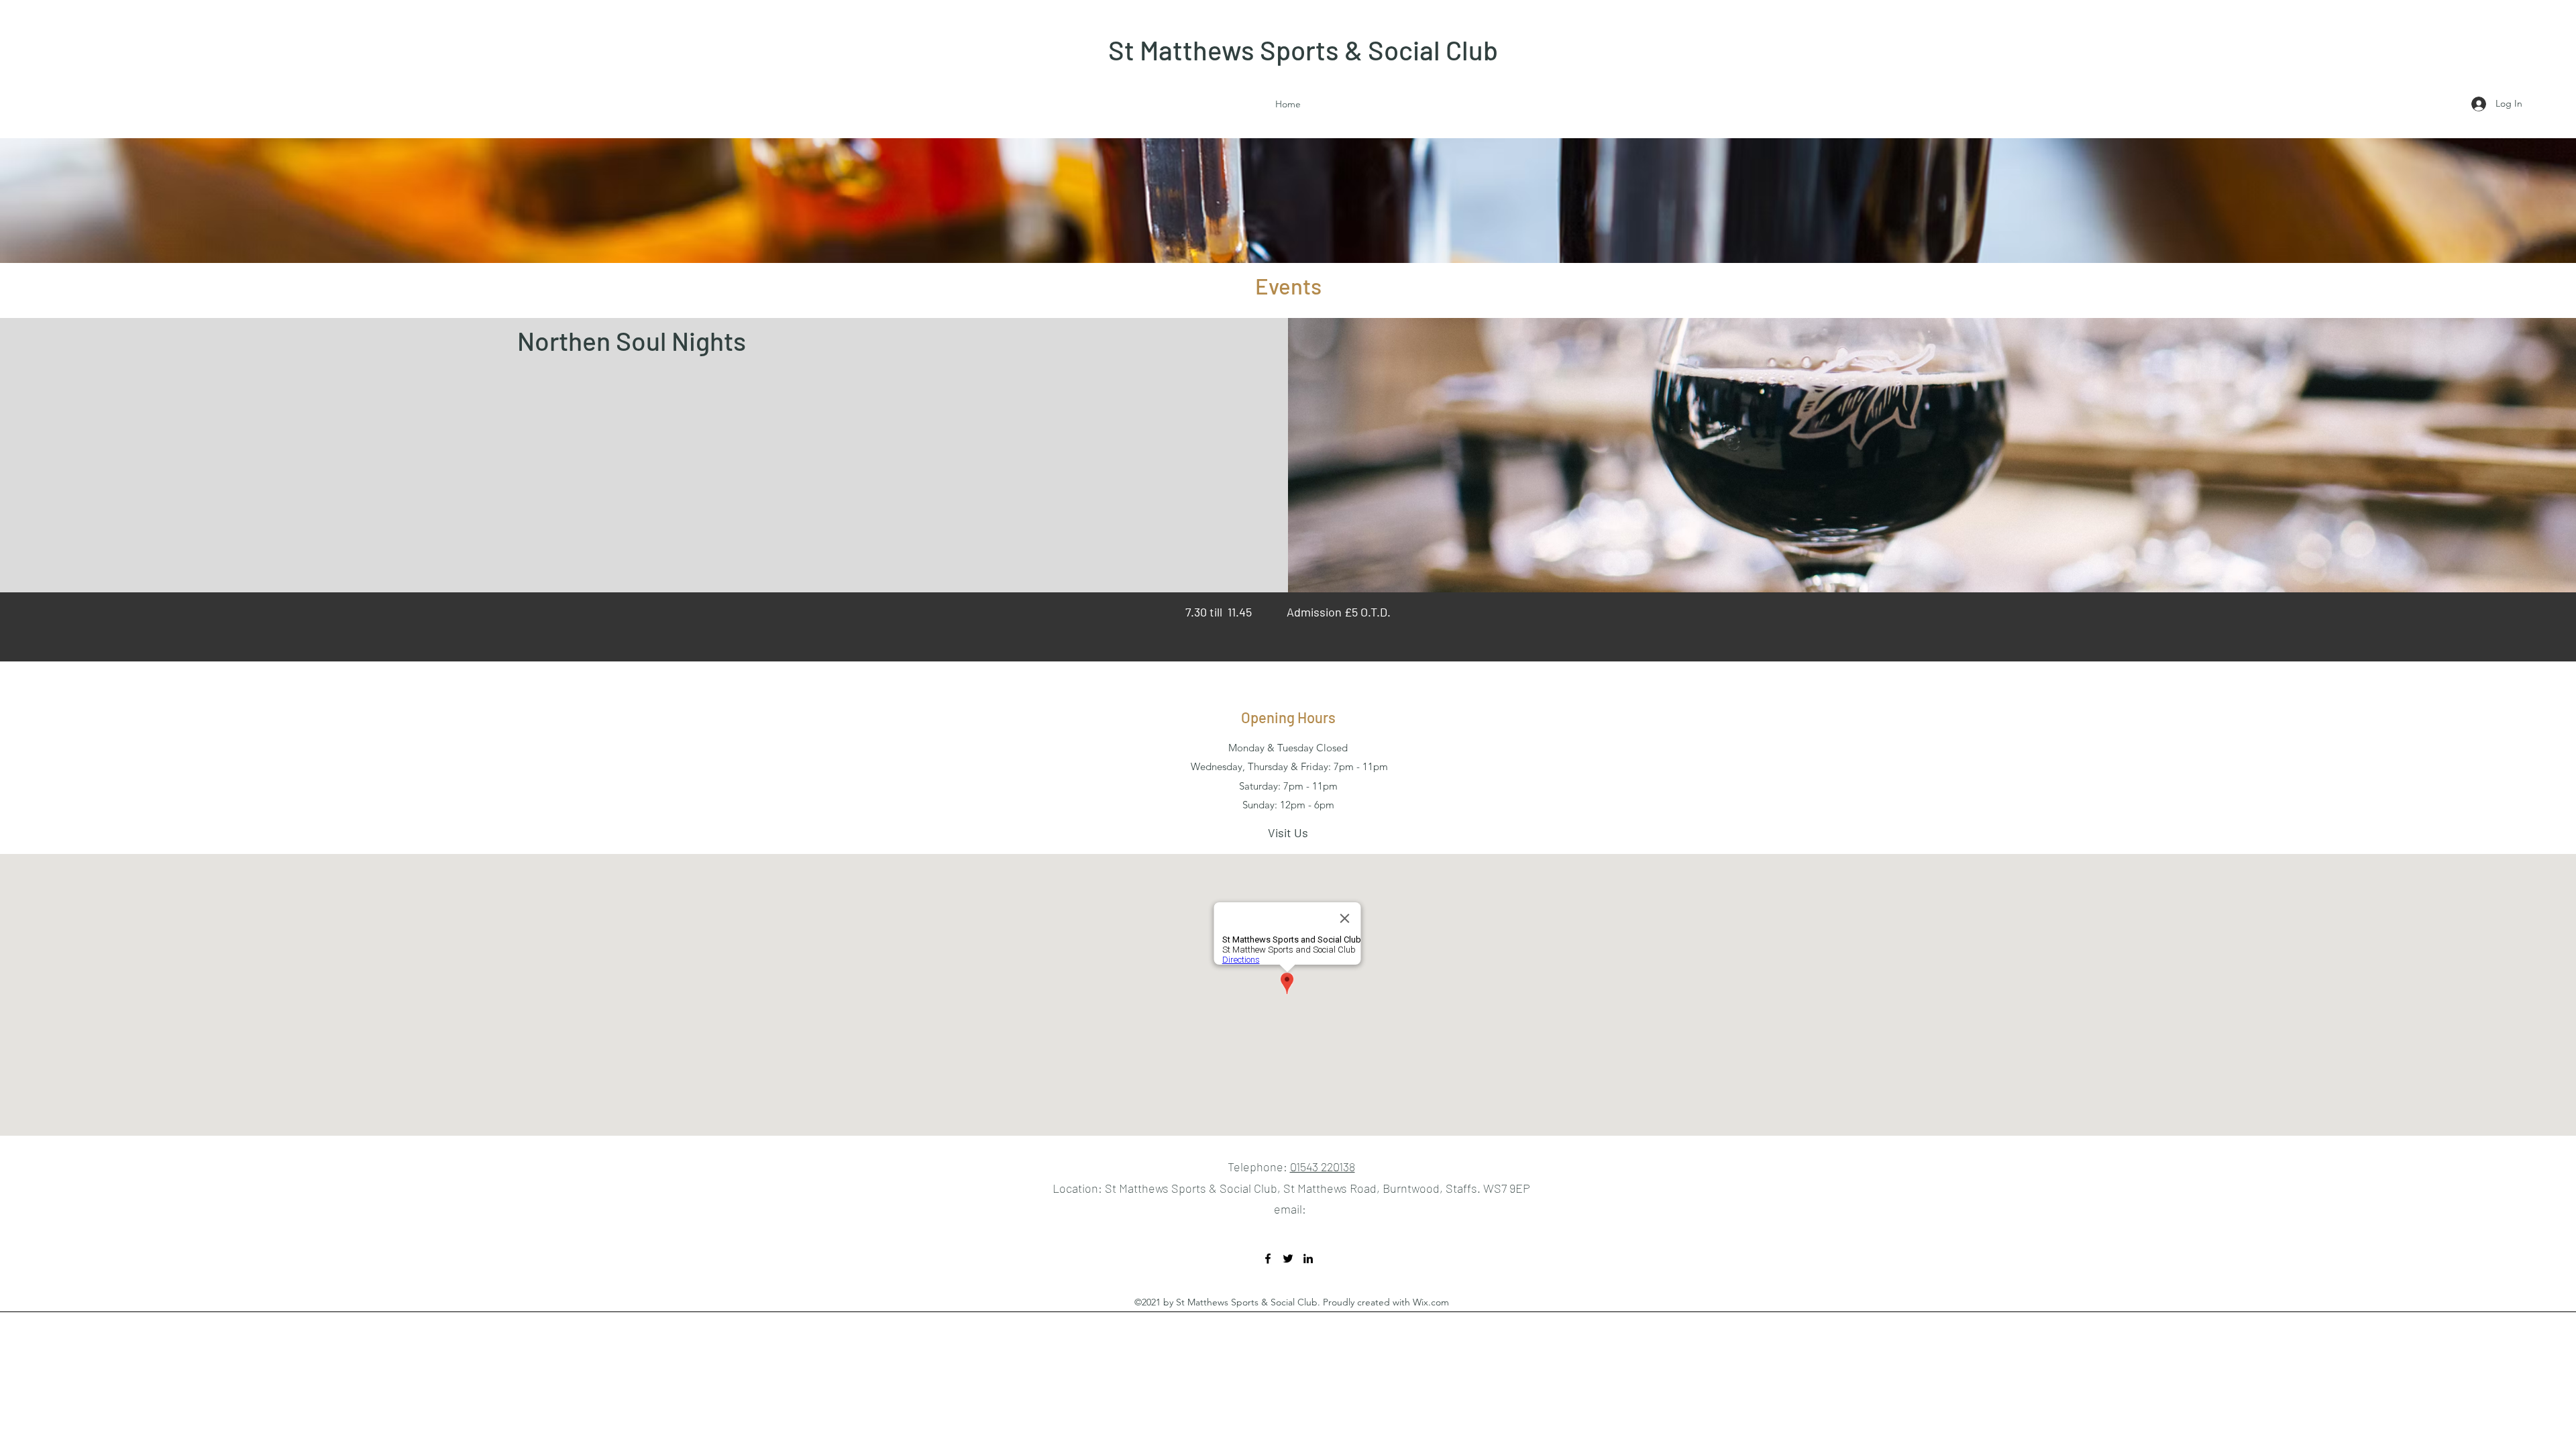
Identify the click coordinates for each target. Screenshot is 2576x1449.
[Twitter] (1288, 1258)
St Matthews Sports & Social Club (1303, 50)
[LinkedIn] (1308, 1258)
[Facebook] (1268, 1258)
